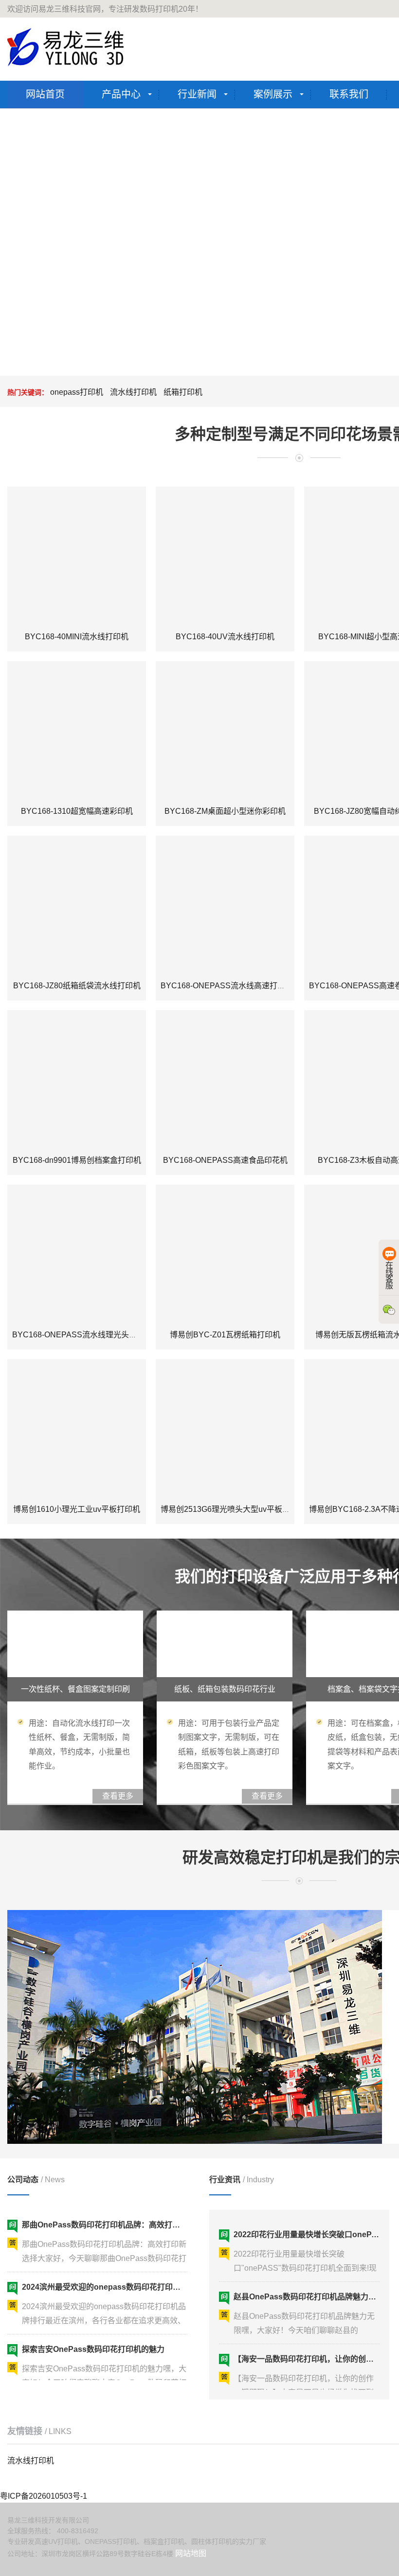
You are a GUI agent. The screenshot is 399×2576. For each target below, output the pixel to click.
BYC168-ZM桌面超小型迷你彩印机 (225, 811)
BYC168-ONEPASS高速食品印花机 (225, 1160)
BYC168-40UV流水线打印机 (225, 637)
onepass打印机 (77, 392)
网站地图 (191, 2553)
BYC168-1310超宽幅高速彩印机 (77, 811)
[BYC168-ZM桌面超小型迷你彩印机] (225, 730)
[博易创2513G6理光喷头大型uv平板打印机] (225, 1428)
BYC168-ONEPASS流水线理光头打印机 (82, 1335)
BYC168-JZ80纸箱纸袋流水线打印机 (77, 986)
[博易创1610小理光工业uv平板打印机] (77, 1428)
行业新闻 (197, 94)
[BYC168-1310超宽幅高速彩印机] (77, 730)
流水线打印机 (133, 392)
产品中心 (121, 94)
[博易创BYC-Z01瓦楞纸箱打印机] (225, 1254)
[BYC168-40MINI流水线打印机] (77, 556)
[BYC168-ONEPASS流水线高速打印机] (225, 905)
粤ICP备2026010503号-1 (44, 2496)
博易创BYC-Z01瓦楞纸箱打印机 (225, 1335)
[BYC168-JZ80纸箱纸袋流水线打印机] (77, 905)
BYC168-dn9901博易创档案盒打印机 (77, 1160)
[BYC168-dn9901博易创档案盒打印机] (77, 1079)
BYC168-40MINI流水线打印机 (77, 637)
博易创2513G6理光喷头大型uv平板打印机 (233, 1509)
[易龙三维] (67, 47)
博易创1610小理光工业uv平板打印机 (77, 1509)
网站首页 (45, 94)
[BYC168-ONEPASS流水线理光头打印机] (77, 1254)
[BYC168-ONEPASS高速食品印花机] (225, 1079)
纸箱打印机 (183, 392)
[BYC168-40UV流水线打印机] (225, 556)
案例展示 (273, 94)
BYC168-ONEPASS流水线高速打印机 (227, 986)
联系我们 (349, 94)
